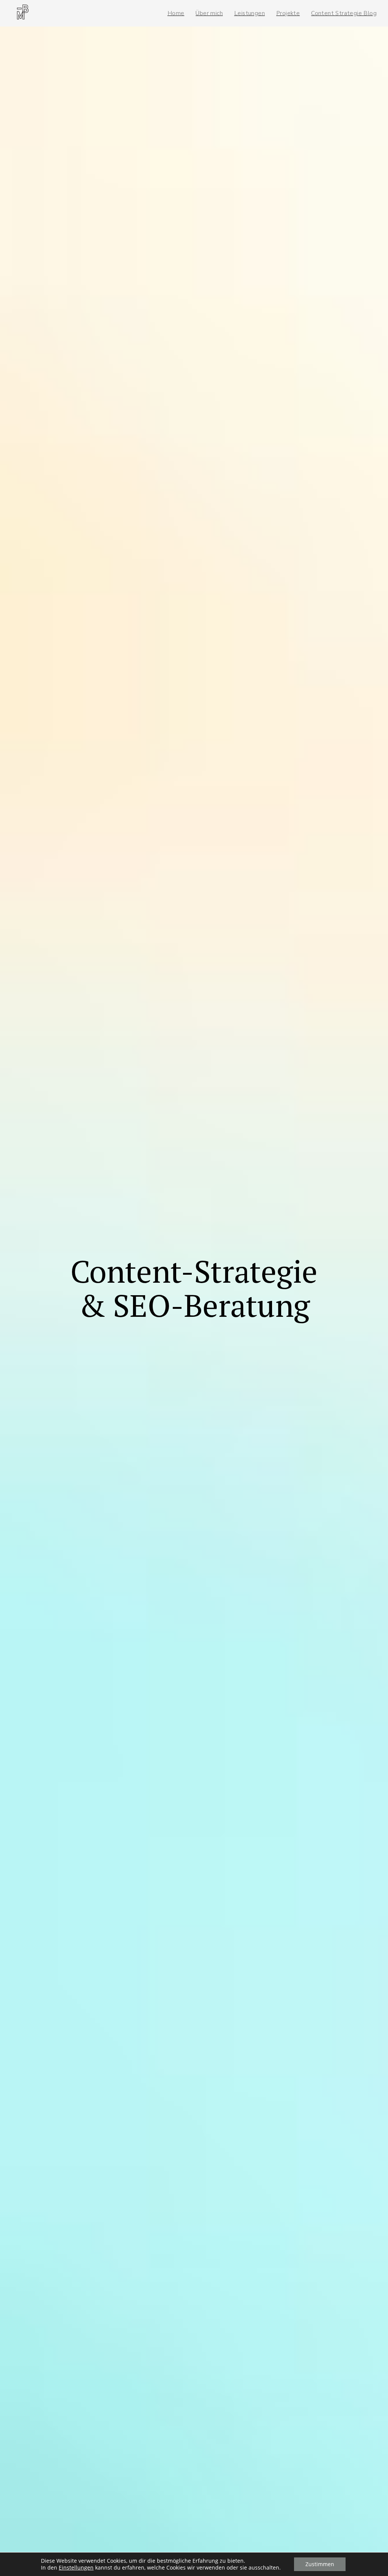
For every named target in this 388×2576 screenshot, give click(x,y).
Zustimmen (320, 2564)
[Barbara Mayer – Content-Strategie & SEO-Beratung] (23, 13)
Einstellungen (76, 2568)
